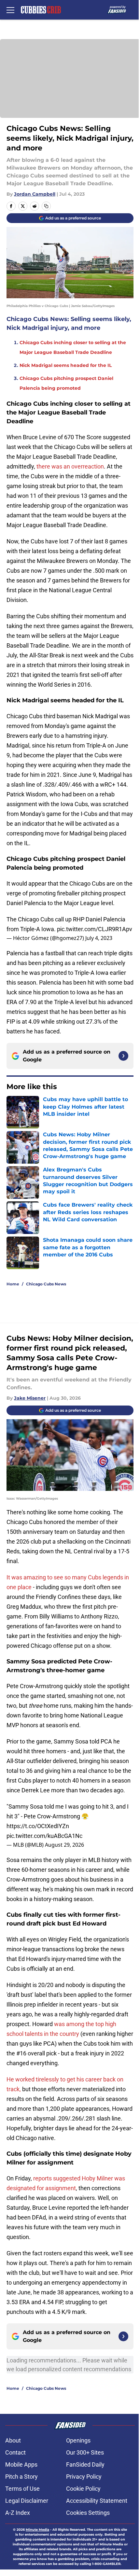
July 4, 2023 (99, 938)
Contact (15, 2452)
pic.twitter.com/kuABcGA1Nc (44, 1836)
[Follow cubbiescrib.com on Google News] (123, 1056)
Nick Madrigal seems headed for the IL (66, 365)
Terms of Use (22, 2489)
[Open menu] (10, 10)
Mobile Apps (21, 2464)
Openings (78, 2440)
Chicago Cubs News (46, 1284)
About (13, 2440)
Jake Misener (30, 1398)
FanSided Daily (85, 2464)
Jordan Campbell (35, 194)
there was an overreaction (70, 466)
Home (13, 1284)
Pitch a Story (21, 2477)
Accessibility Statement (97, 2501)
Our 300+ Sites (85, 2452)
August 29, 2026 (64, 1845)
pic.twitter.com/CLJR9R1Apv (95, 929)
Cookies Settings (88, 2513)
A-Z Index (18, 2513)
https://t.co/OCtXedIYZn (38, 1826)
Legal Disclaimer (27, 2501)
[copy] (46, 206)
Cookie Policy (83, 2489)
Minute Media (37, 2530)
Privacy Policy (84, 2477)
